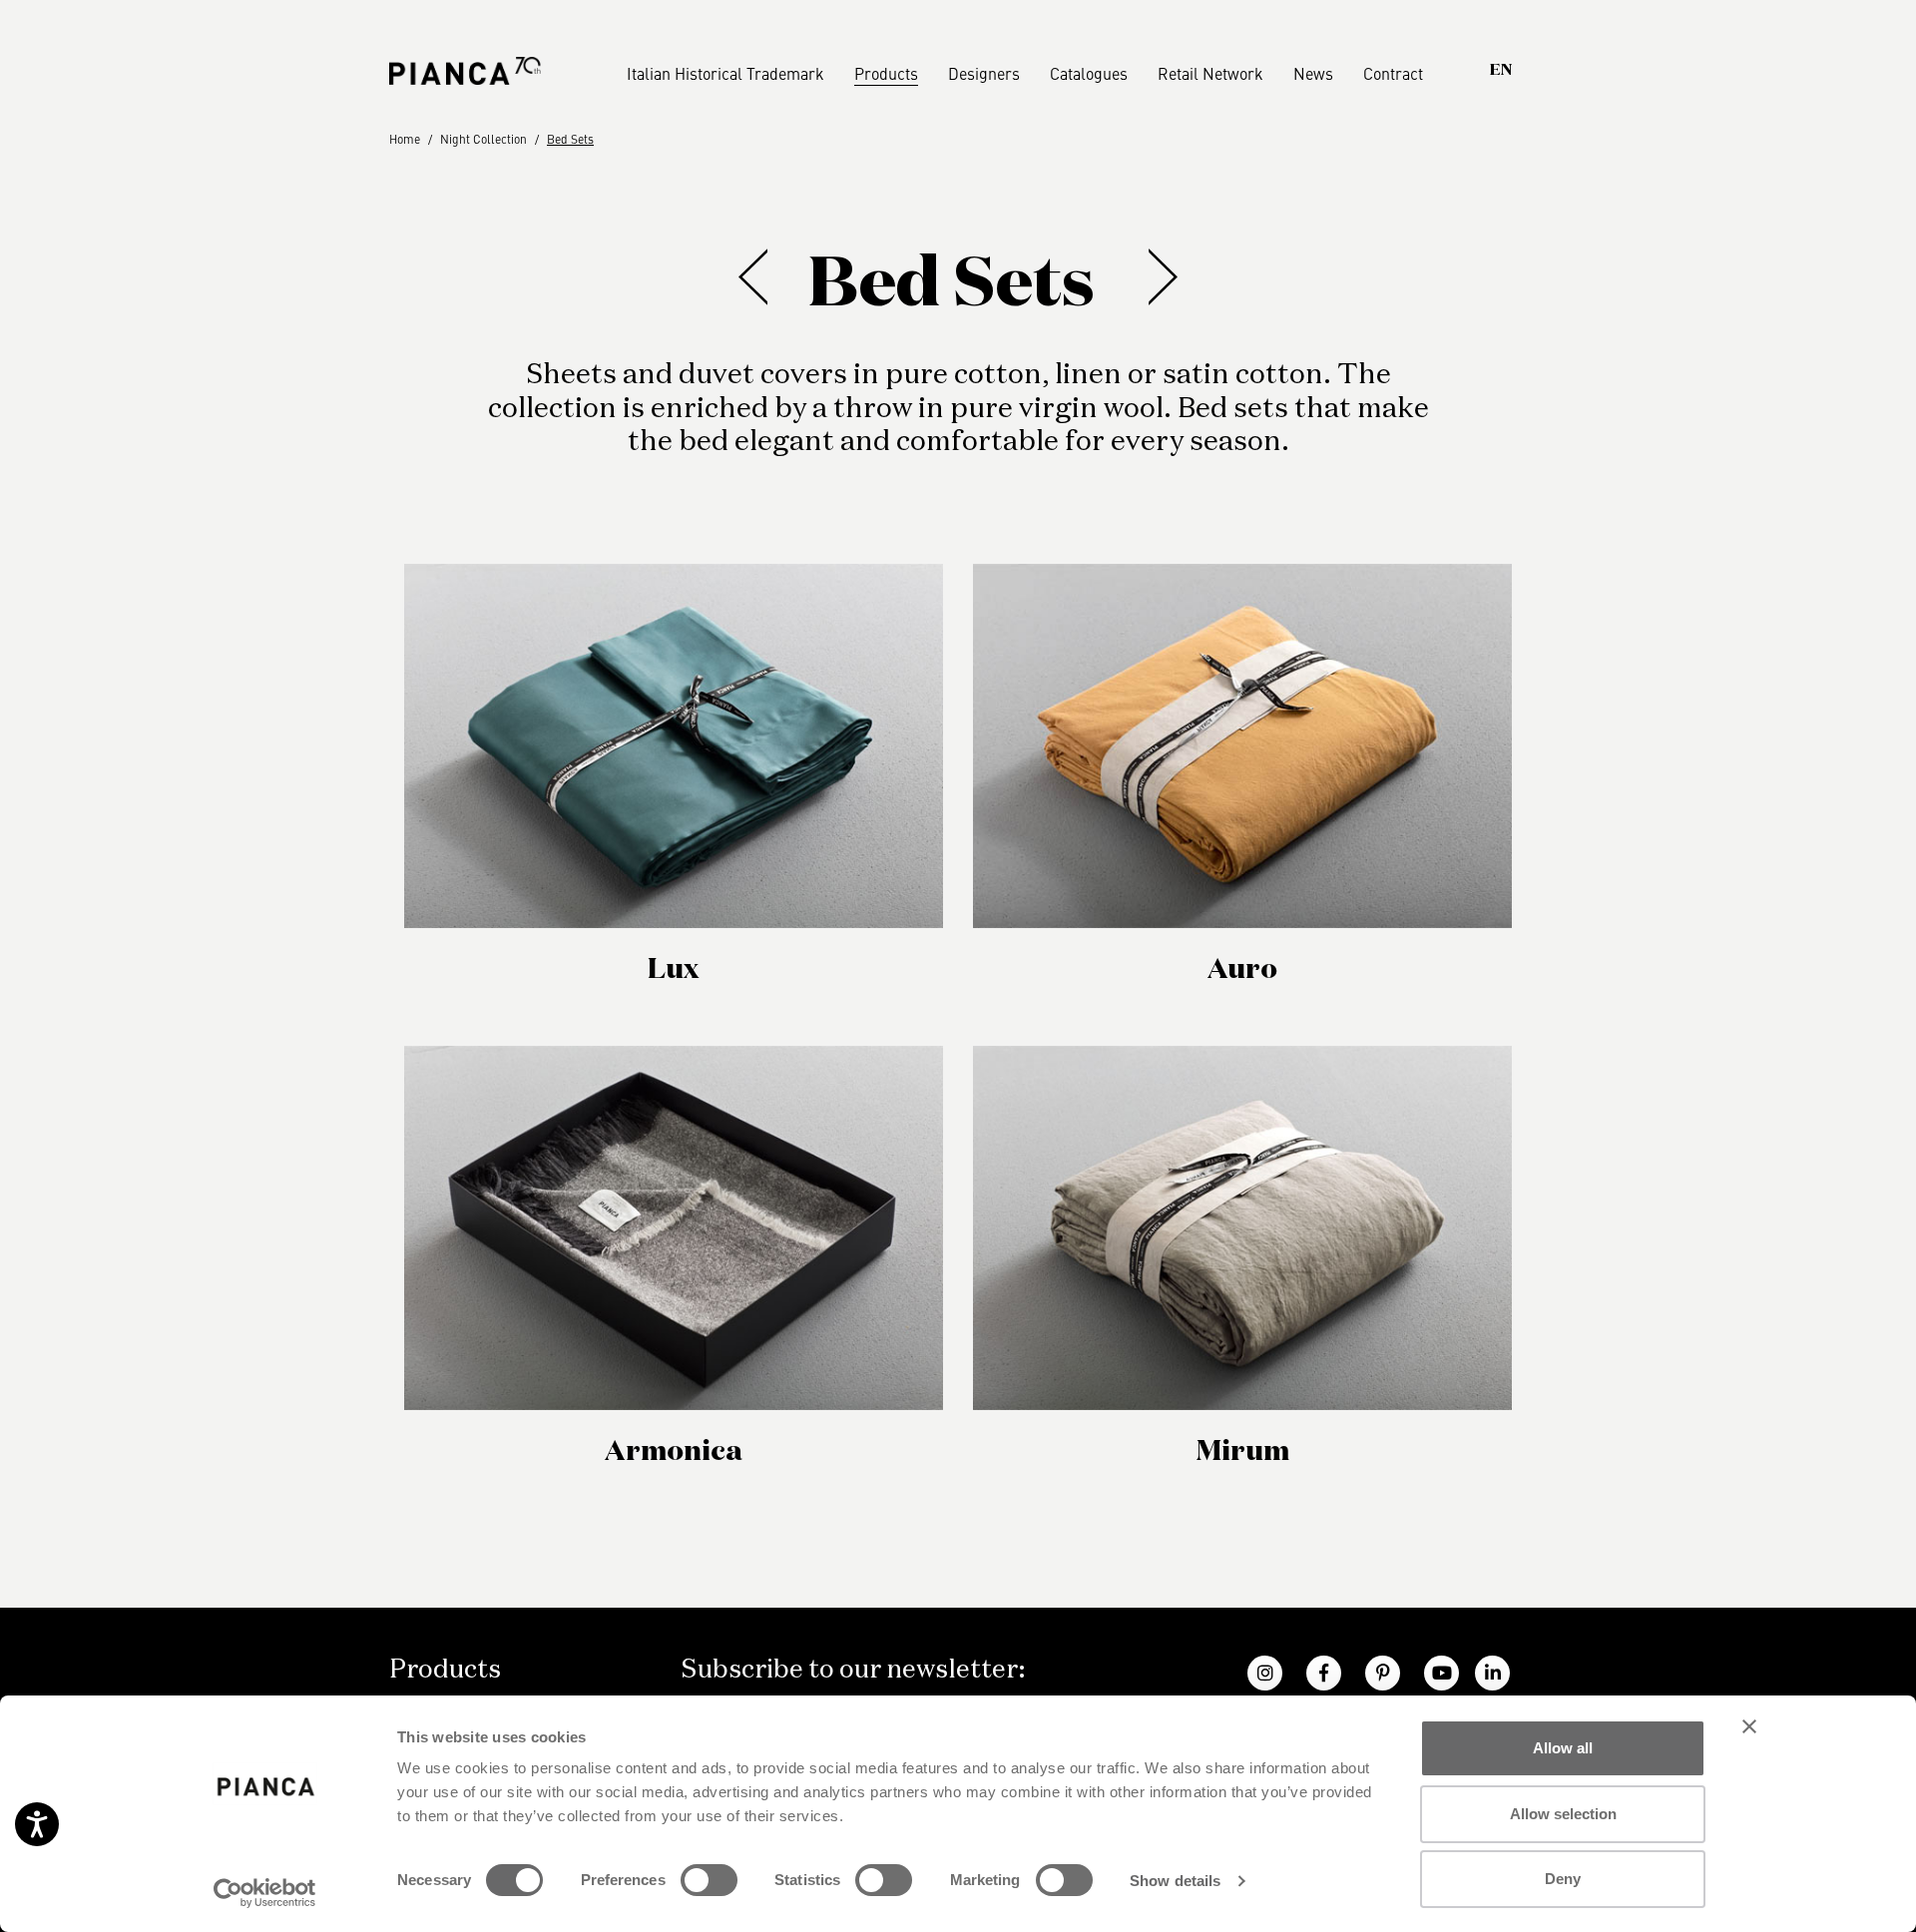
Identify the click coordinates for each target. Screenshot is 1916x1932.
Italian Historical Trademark (725, 73)
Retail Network (1210, 73)
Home (405, 139)
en (1501, 71)
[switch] (709, 1880)
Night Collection (483, 139)
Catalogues (1089, 73)
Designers (984, 73)
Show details (1175, 1881)
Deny (1563, 1879)
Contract (1393, 73)
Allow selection (1563, 1814)
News (1313, 73)
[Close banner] (1749, 1726)
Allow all (1563, 1748)
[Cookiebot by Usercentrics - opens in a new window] (265, 1893)
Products (886, 73)
